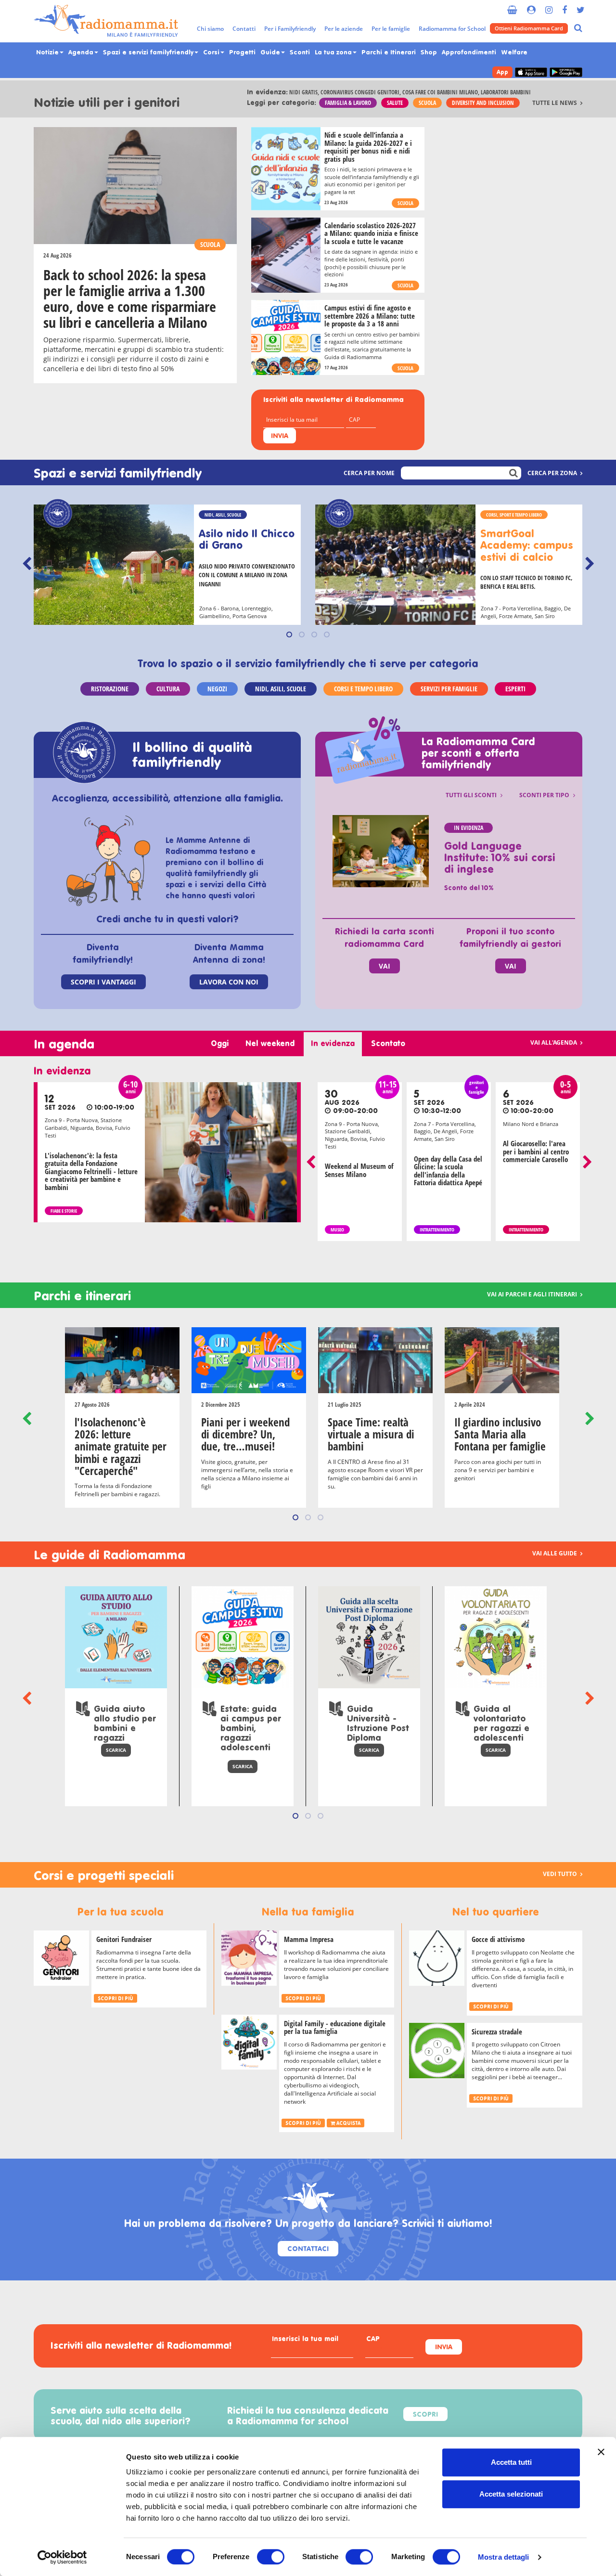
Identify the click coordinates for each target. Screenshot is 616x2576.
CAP (373, 2340)
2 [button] (302, 634)
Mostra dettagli (504, 2557)
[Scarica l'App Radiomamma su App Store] (531, 72)
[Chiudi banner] (601, 2452)
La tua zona (334, 53)
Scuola (427, 103)
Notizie (48, 53)
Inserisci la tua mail (305, 2340)
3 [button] (314, 634)
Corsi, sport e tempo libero (514, 515)
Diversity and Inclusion (483, 103)
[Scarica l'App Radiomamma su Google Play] (566, 72)
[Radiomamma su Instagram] (549, 6)
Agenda (82, 53)
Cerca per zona (553, 473)
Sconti (300, 53)
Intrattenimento (437, 1230)
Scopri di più (115, 1999)
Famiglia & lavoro (348, 103)
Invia (280, 436)
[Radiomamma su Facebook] (565, 6)
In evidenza (468, 828)
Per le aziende (344, 29)
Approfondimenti (469, 53)
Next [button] (590, 564)
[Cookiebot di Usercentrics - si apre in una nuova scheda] (62, 2557)
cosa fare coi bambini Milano (440, 92)
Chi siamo (210, 29)
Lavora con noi (229, 982)
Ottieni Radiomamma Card (529, 28)
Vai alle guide (555, 1553)
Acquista (348, 2123)
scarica (116, 1750)
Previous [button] (26, 564)
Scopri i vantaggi (103, 982)
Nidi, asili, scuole (223, 515)
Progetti (242, 53)
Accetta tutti (511, 2462)
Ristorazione (110, 689)
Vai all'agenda (554, 1042)
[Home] (106, 21)
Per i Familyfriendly (290, 29)
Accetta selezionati (511, 2494)
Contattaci (308, 2249)
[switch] (271, 2557)
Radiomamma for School (452, 29)
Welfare (514, 53)
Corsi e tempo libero (363, 689)
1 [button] (289, 634)
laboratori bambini (506, 92)
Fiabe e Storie (64, 1211)
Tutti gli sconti (472, 795)
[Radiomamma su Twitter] (581, 6)
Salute (395, 103)
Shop (429, 53)
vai (385, 966)
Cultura (168, 689)
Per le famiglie (391, 29)
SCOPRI (425, 2415)
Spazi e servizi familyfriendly (149, 53)
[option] (167, 566)
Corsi (212, 53)
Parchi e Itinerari (389, 53)
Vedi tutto (561, 1874)
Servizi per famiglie (449, 689)
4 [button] (327, 634)
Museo (337, 1230)
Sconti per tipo (545, 795)
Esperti (515, 689)
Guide (271, 53)
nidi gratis (303, 92)
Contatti (244, 29)
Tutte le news (555, 103)
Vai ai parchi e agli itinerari (533, 1294)
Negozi (217, 689)
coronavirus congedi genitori (360, 92)
